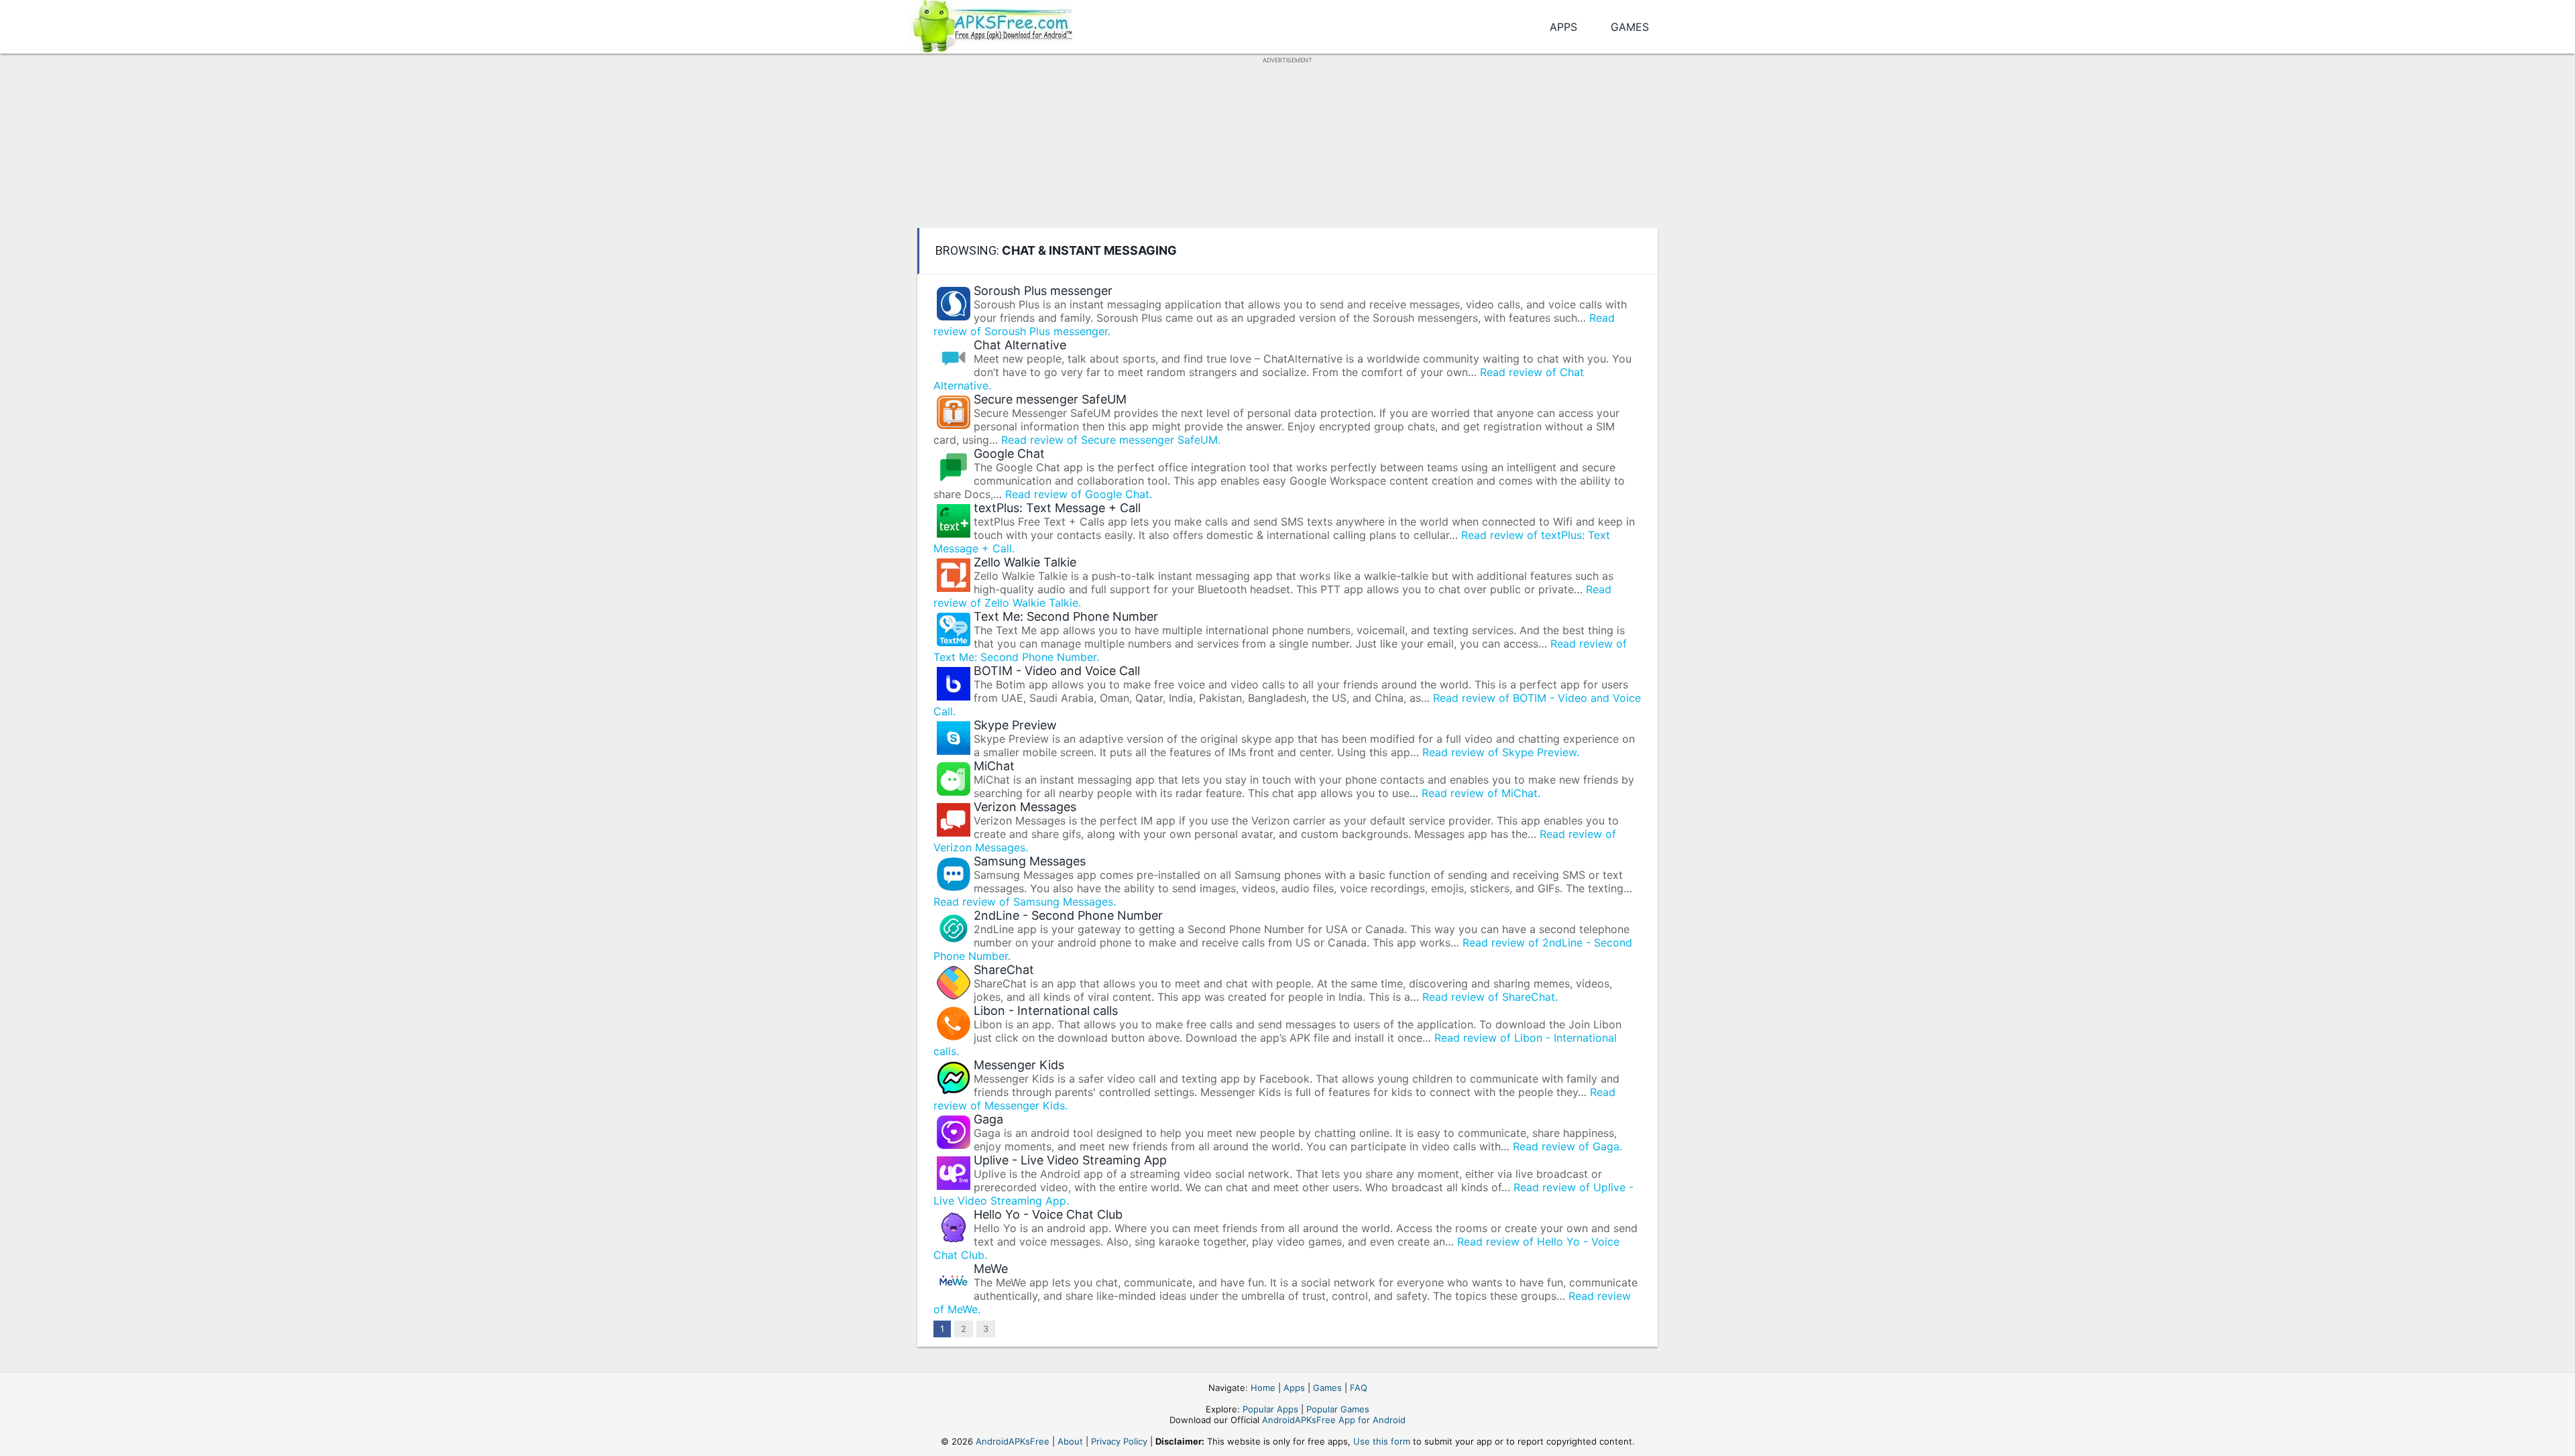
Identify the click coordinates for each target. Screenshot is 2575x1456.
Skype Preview (1015, 725)
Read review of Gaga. (1567, 1146)
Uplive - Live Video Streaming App (1070, 1160)
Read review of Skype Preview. (1501, 752)
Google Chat (1009, 453)
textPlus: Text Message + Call (1057, 508)
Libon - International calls (1046, 1011)
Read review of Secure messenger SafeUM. (1111, 440)
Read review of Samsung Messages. (1025, 902)
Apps (1563, 27)
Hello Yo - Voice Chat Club (1048, 1214)
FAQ (1359, 1388)
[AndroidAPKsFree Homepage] (991, 24)
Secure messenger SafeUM (1050, 399)
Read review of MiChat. (1481, 793)
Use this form (1382, 1441)
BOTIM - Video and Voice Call (1057, 671)
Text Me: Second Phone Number (1066, 616)
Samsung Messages (1030, 861)
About (1070, 1441)
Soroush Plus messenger (1043, 291)
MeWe (991, 1269)
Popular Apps (1270, 1409)
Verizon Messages (1025, 807)
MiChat (994, 766)
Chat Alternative (1020, 345)
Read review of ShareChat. (1490, 997)
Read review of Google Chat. (1079, 494)
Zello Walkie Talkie (1025, 562)
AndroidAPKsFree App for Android (1334, 1420)
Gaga (988, 1119)
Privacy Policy (1119, 1441)
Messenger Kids (1019, 1065)
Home (1263, 1388)
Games (1630, 27)
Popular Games (1338, 1409)
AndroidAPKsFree (1013, 1441)
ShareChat (1004, 970)
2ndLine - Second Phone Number (1068, 915)
